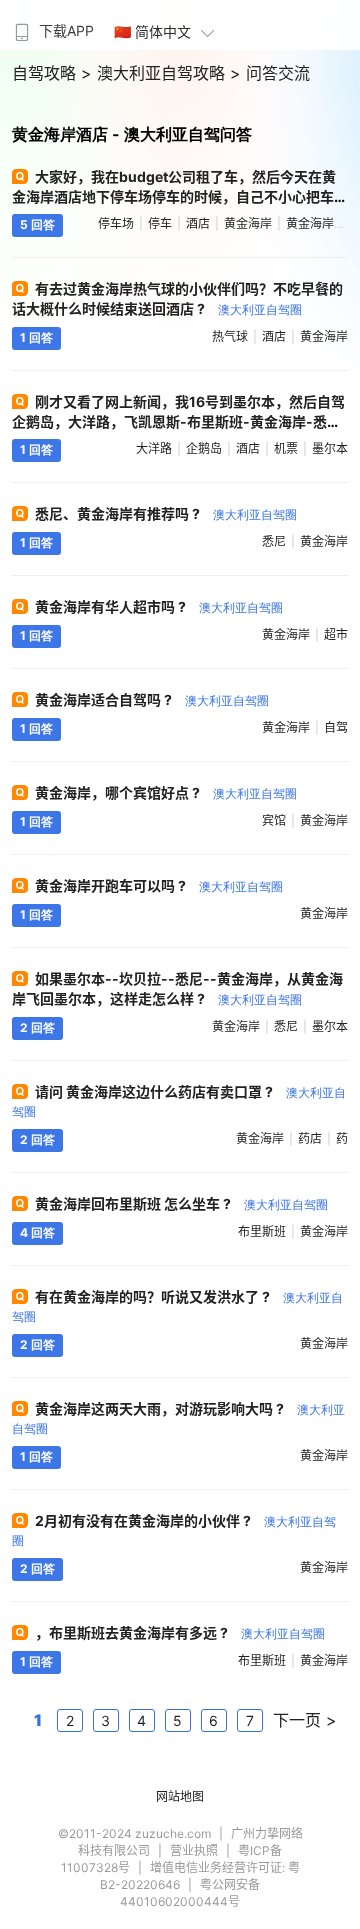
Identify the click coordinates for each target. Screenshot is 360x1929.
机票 (286, 448)
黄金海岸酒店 (322, 223)
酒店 (198, 223)
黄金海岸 (248, 223)
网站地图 (180, 1796)
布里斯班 (262, 1231)
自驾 (336, 727)
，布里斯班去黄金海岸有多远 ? (180, 1632)
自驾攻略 (46, 73)
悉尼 (274, 541)
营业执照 (194, 1850)
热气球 (230, 336)
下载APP (66, 30)
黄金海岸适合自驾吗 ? (152, 699)
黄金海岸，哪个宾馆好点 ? (166, 792)
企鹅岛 (204, 448)
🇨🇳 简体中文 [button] (152, 31)
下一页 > (305, 1720)
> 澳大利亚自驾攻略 (155, 73)
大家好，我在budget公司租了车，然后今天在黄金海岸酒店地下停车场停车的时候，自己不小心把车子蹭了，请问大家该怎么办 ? (174, 196)
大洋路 (154, 448)
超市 (336, 634)
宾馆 (274, 820)
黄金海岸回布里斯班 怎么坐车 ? (181, 1203)
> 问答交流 (270, 73)
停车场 (116, 223)
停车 (160, 223)
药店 (310, 1138)
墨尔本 (330, 448)
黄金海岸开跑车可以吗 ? (159, 885)
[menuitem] (52, 25)
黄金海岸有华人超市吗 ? (159, 606)
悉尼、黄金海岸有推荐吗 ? (166, 513)
